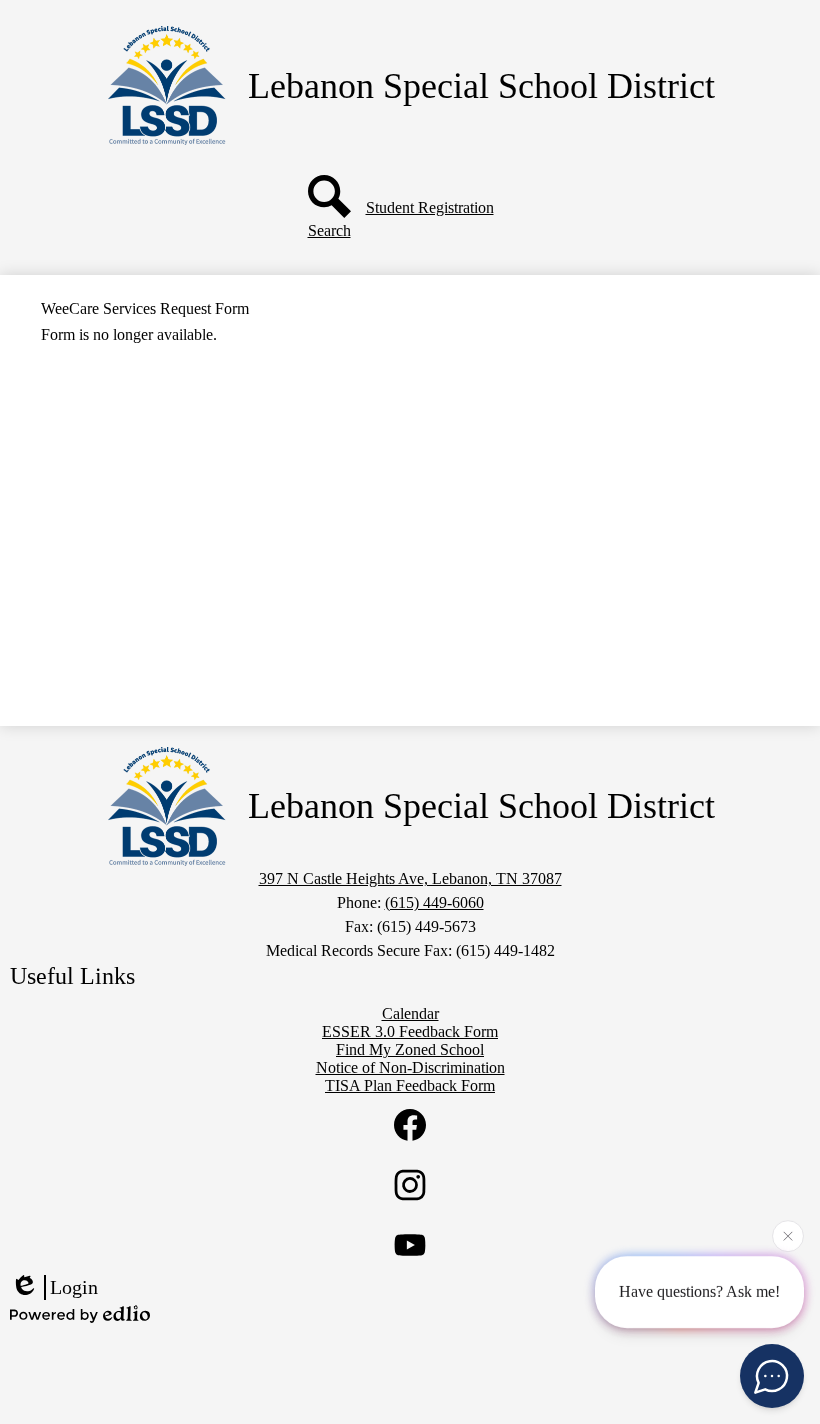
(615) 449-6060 (434, 902)
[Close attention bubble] (788, 1237)
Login (74, 1287)
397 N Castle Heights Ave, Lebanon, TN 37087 (410, 878)
